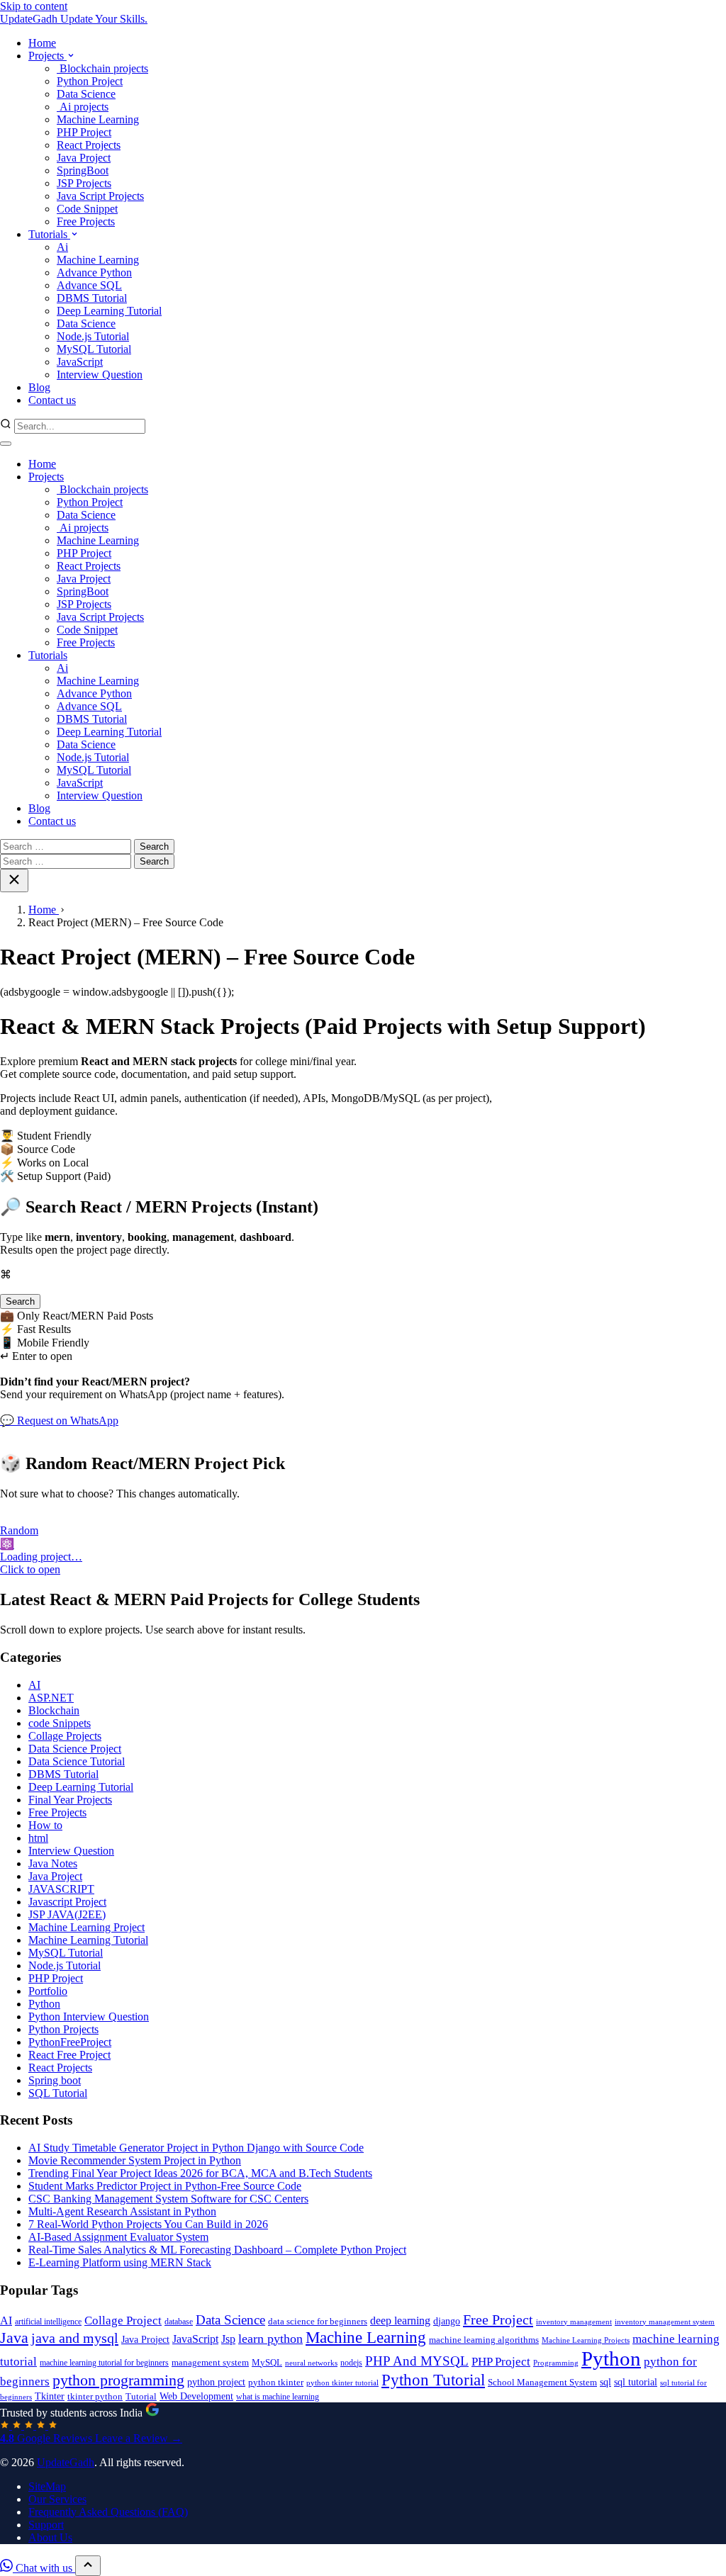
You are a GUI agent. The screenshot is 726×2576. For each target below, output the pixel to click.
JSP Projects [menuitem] (84, 183)
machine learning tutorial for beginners (104, 2363)
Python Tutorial (433, 2380)
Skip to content (34, 6)
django (447, 2321)
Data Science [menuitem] (86, 94)
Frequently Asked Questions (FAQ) (108, 2512)
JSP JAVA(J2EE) (67, 1914)
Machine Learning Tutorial (88, 1940)
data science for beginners (318, 2322)
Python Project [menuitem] (90, 81)
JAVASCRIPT (61, 1889)
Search (20, 1301)
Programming (556, 2363)
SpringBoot (83, 591)
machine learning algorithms (484, 2340)
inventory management (574, 2322)
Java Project (84, 579)
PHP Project (84, 553)
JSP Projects (84, 604)
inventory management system (665, 2322)
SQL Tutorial (58, 2093)
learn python (270, 2339)
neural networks (311, 2363)
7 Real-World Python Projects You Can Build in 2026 (148, 2224)
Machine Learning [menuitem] (98, 119)
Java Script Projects (100, 617)
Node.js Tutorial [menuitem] (93, 336)
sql (605, 2382)
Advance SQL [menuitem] (89, 285)
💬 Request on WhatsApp (59, 1421)
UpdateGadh (66, 2462)
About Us (50, 2537)
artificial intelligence (48, 2322)
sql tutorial (636, 2382)
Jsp (228, 2339)
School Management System (542, 2383)
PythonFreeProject (70, 2042)
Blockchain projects (102, 489)
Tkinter (50, 2396)
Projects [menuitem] (48, 56)
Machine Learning (98, 540)
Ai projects (83, 528)
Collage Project (123, 2321)
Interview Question (100, 795)
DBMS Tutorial (92, 719)
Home (42, 464)
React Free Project (69, 2055)
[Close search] (14, 881)
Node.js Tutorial (93, 757)
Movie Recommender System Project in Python (135, 2160)
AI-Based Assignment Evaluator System (118, 2237)
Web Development (196, 2396)
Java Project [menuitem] (84, 158)
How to (45, 1825)
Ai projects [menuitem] (83, 107)
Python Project (90, 502)
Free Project (498, 2319)
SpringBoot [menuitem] (83, 170)
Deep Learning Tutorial (109, 732)
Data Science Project (75, 1749)
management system (210, 2363)
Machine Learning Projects (586, 2340)
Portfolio (48, 1991)
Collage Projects (65, 1736)
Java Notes (53, 1863)
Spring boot (55, 2080)
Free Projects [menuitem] (86, 221)
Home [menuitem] (42, 43)
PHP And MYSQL (417, 2361)
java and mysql (75, 2338)
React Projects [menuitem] (89, 145)
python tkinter (276, 2382)
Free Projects (86, 642)
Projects (46, 477)
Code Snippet (87, 630)
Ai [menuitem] (62, 247)
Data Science (86, 515)
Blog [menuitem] (39, 387)
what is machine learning (278, 2397)
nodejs (351, 2363)
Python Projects (63, 2029)
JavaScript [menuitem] (80, 362)
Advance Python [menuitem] (94, 272)
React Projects (89, 566)
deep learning (400, 2321)
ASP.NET (51, 1698)
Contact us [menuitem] (52, 400)
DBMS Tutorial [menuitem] (92, 298)
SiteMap (47, 2486)
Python (44, 2004)
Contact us (52, 821)
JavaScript (80, 783)
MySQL (267, 2363)
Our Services (57, 2499)
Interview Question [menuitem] (100, 375)
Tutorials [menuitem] (49, 234)
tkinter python (95, 2397)
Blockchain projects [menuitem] (102, 68)
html (38, 1838)
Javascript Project (67, 1902)
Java (14, 2338)
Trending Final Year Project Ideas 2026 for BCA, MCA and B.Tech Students (200, 2173)
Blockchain (54, 1710)
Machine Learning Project (86, 1927)
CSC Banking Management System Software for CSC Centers (168, 2199)
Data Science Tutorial (77, 1761)
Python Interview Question (89, 2017)
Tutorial (141, 2396)
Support (46, 2525)
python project (216, 2382)
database (179, 2322)
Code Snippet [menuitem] (87, 209)
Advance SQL (89, 706)
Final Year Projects (70, 1800)
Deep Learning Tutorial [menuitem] (109, 311)
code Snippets (60, 1723)
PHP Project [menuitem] (84, 132)
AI (34, 1685)
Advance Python (94, 693)
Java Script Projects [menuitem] (100, 196)
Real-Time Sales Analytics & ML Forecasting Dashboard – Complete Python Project (217, 2250)
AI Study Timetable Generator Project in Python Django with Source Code (196, 2148)
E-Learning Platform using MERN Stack (120, 2262)
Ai (62, 668)
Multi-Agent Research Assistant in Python (122, 2211)
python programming (118, 2380)
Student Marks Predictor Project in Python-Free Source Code (165, 2186)
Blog (39, 808)
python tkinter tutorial (342, 2383)
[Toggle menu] (6, 444)
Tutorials (48, 655)
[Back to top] (88, 2566)
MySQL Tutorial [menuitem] (94, 349)
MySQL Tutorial (94, 770)
